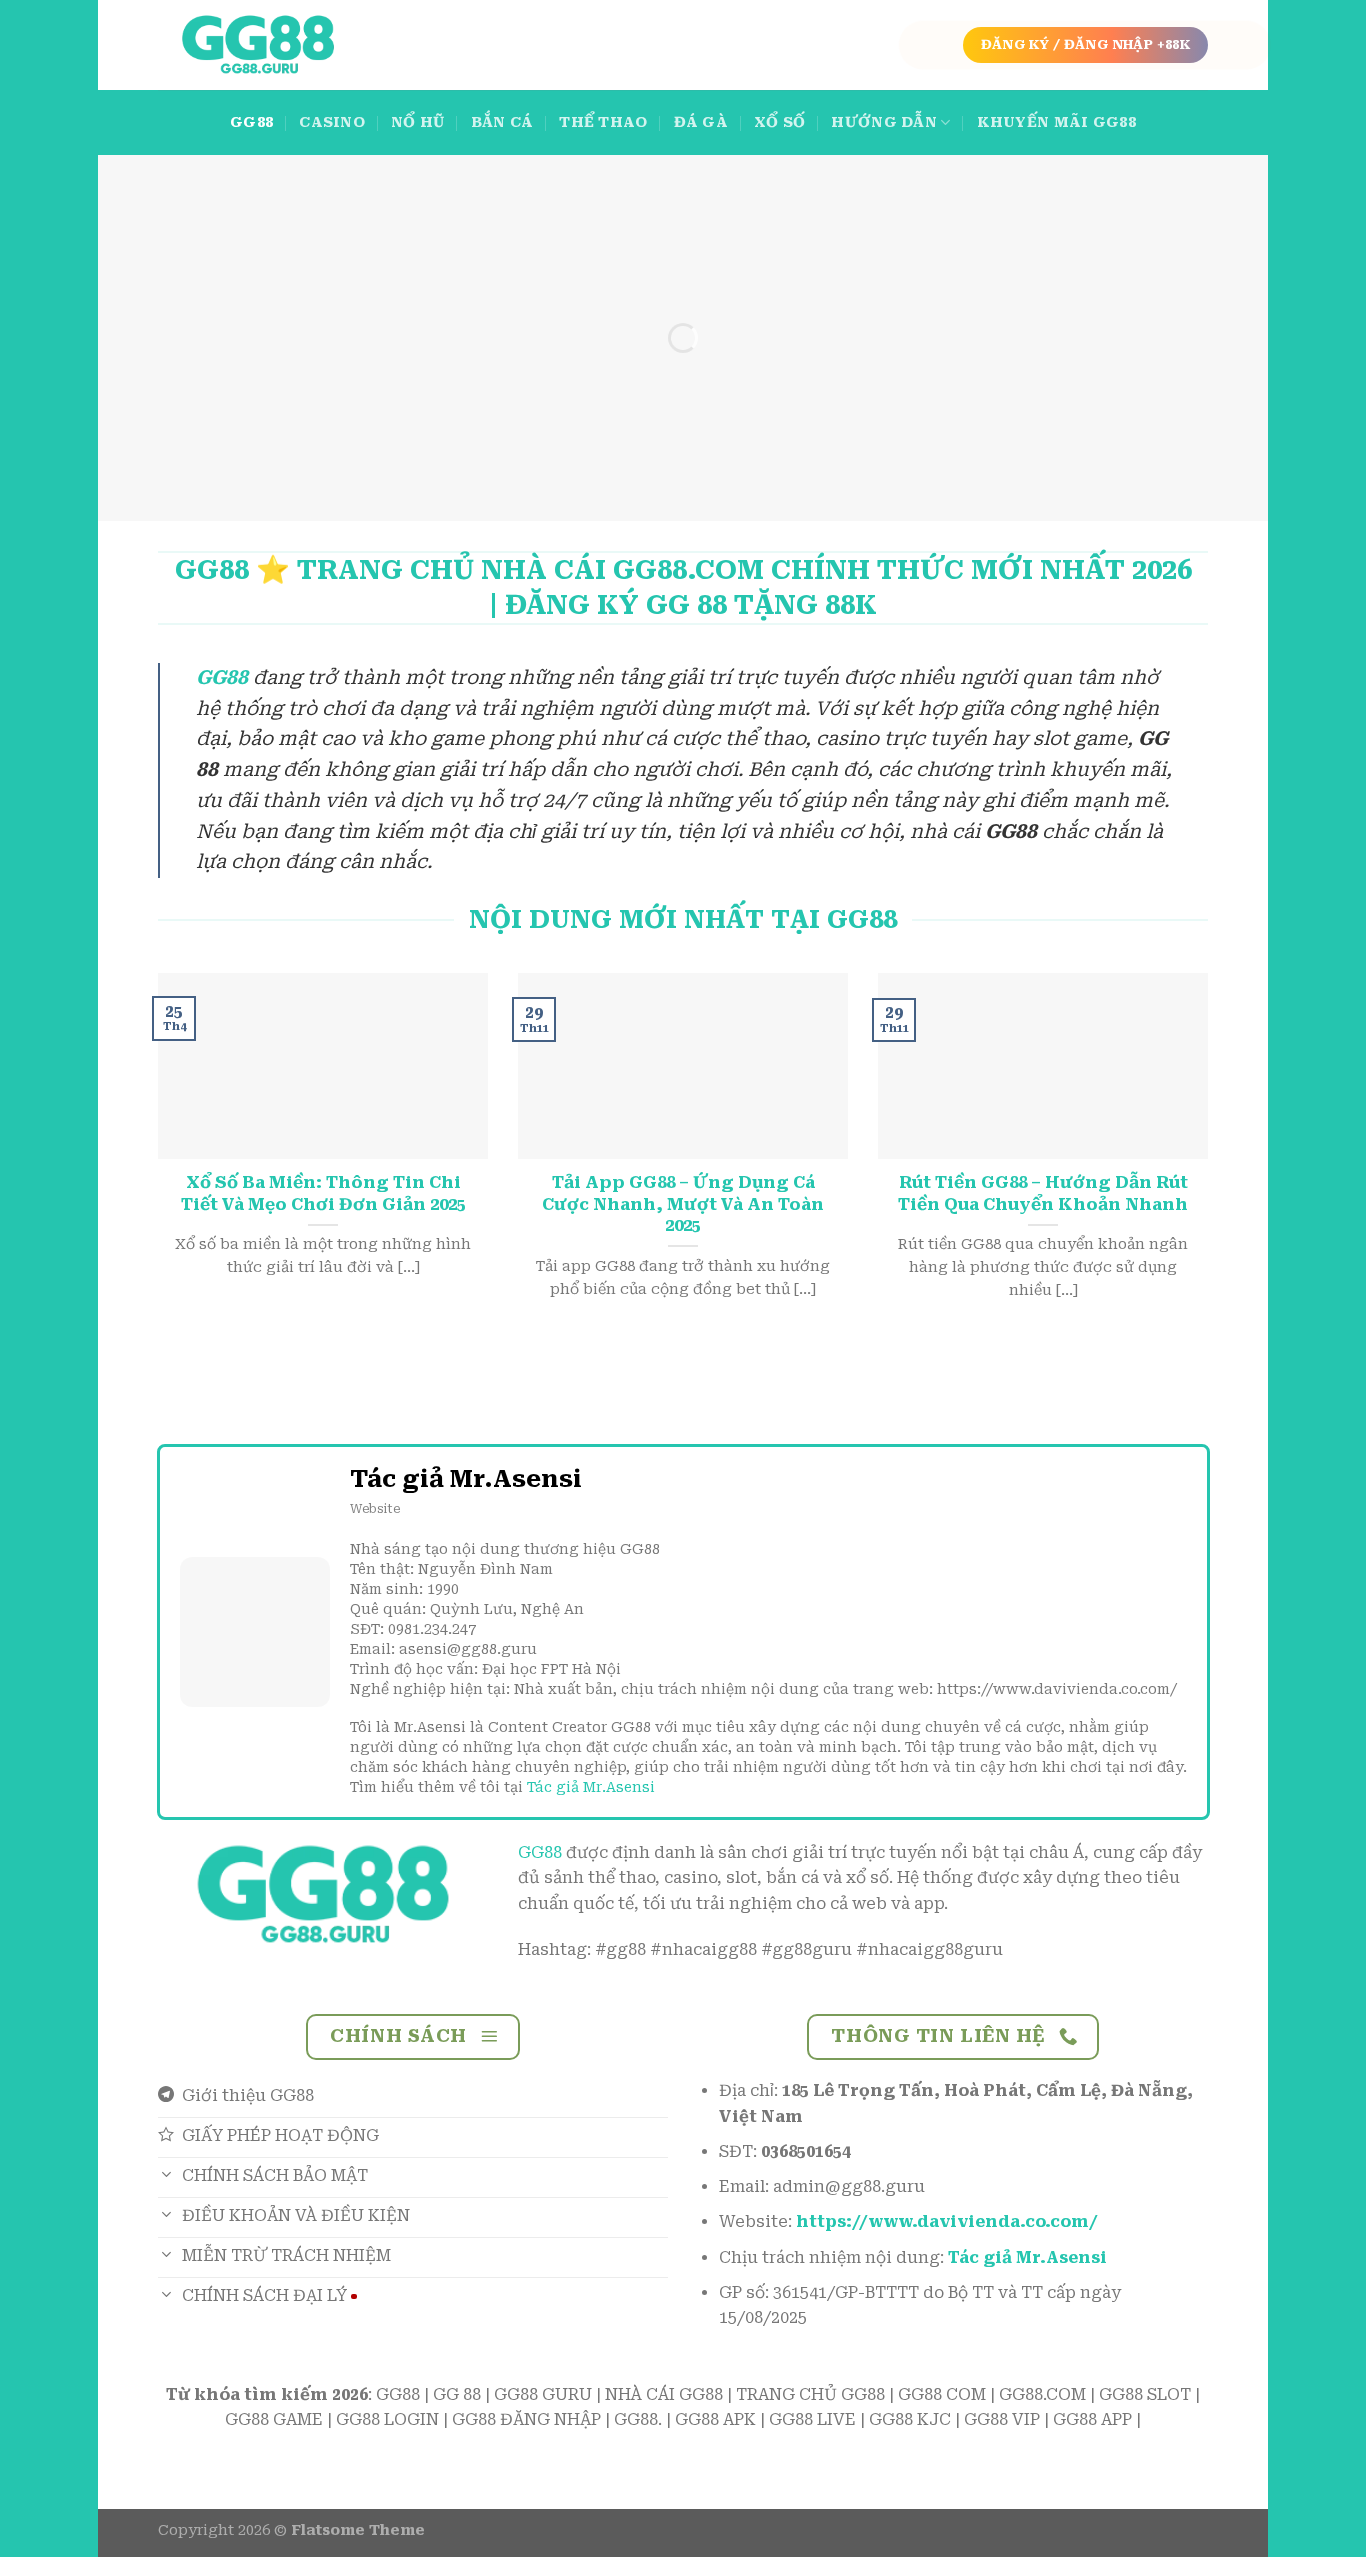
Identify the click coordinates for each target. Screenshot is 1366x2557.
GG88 (251, 122)
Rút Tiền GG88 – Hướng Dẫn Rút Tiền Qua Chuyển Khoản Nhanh (1043, 1193)
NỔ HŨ (417, 122)
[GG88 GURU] (258, 45)
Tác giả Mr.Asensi (591, 1787)
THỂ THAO (603, 122)
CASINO (332, 122)
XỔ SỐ (779, 122)
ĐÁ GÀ (701, 122)
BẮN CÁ (502, 122)
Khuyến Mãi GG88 (1056, 122)
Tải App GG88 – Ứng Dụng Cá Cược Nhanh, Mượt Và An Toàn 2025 (683, 1204)
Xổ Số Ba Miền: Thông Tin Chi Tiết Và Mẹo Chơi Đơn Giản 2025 (323, 1193)
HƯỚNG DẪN (884, 122)
